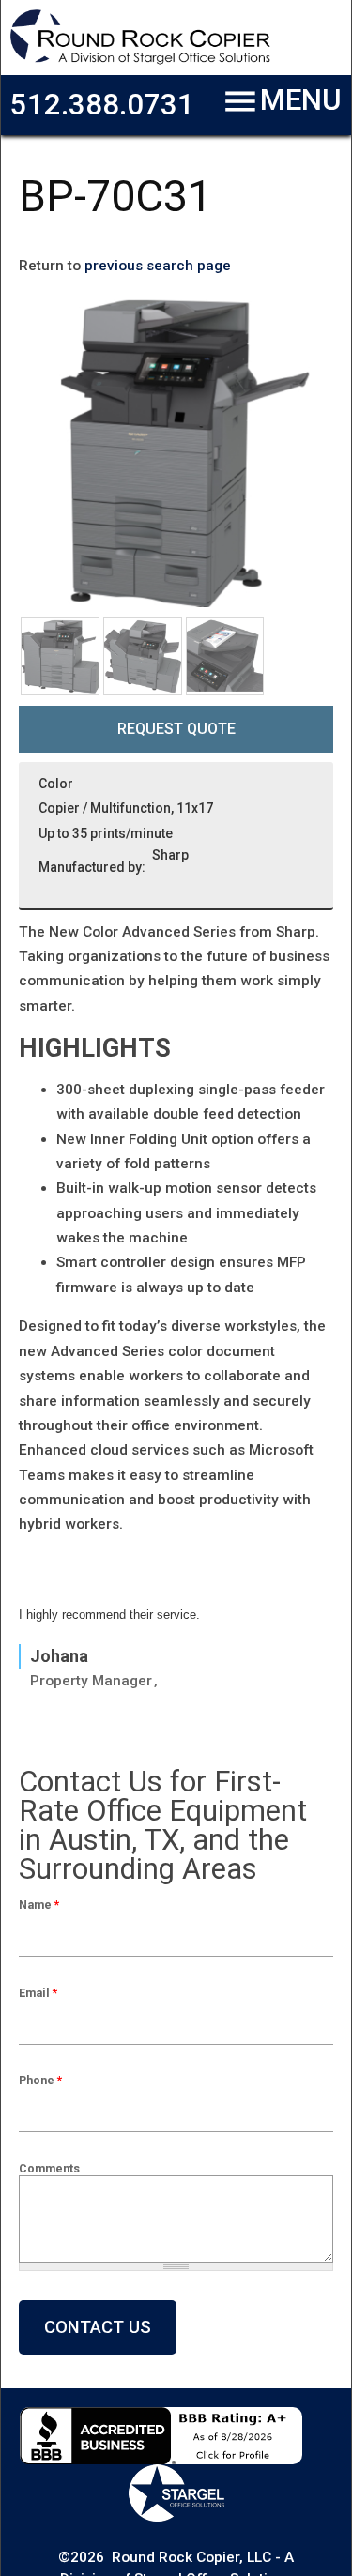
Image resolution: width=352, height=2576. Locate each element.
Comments (49, 2168)
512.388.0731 (102, 105)
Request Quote (176, 729)
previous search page (158, 266)
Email (38, 1993)
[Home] (140, 61)
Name (39, 1905)
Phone (40, 2080)
